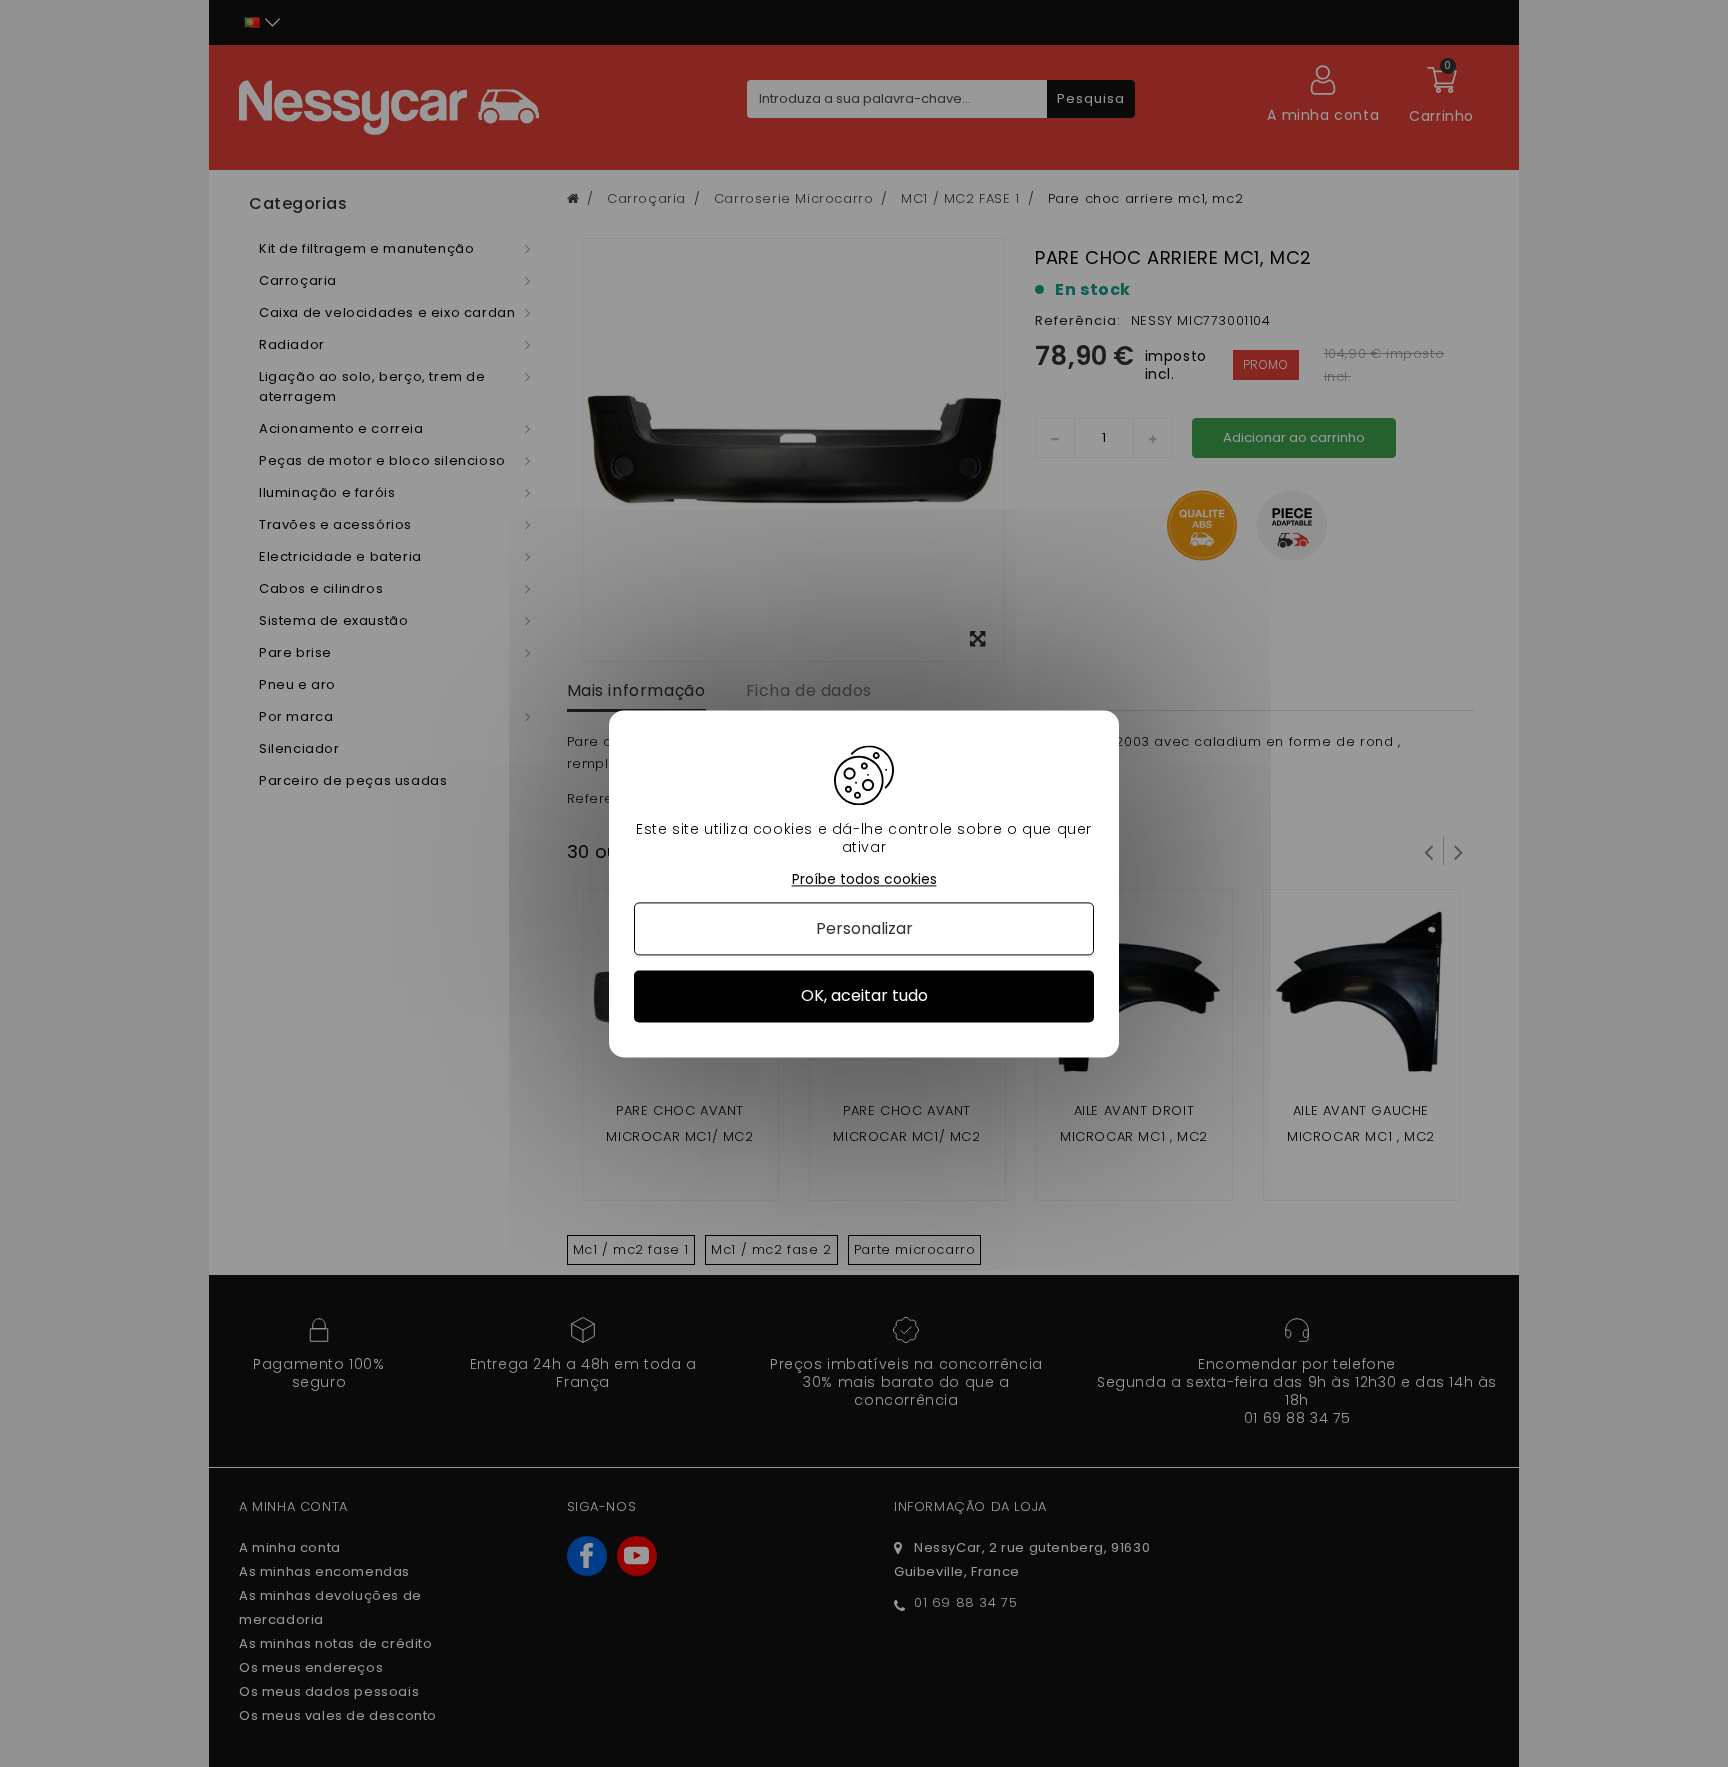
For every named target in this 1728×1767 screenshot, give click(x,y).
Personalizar (864, 929)
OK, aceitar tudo (864, 996)
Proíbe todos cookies (864, 879)
